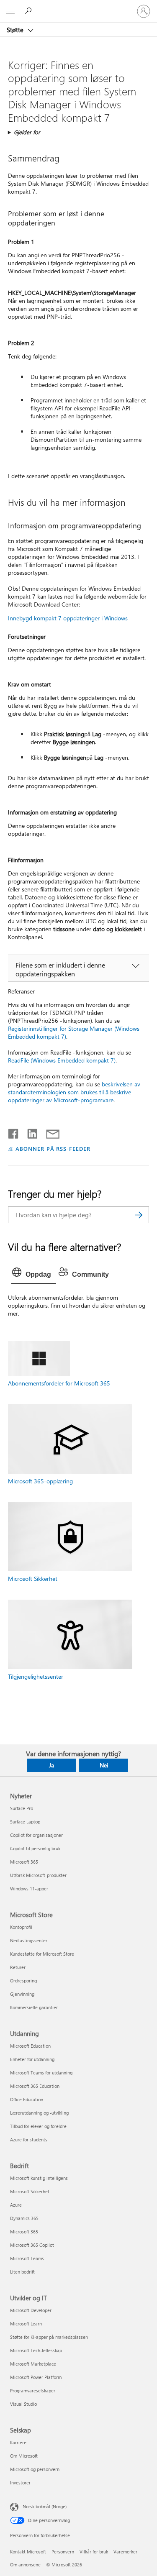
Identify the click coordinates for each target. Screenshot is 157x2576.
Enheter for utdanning (32, 2059)
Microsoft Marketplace (33, 2364)
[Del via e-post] (49, 1132)
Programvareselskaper (33, 2390)
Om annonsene (25, 2564)
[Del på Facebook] (14, 1132)
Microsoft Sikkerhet (33, 1579)
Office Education (27, 2099)
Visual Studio (23, 2404)
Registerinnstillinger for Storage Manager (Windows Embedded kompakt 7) (74, 1032)
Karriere (18, 2442)
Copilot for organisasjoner (36, 1835)
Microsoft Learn (26, 2324)
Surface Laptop (25, 1822)
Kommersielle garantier (34, 2007)
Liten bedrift (22, 2272)
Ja (51, 1765)
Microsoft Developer (31, 2310)
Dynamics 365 (24, 2218)
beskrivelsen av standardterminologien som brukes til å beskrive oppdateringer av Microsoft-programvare (74, 1092)
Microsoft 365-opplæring (40, 1481)
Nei (104, 1765)
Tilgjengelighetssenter (36, 1676)
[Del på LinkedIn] (29, 1132)
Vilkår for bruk (94, 2552)
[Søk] (139, 1215)
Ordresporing (23, 1981)
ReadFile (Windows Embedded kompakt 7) (62, 1060)
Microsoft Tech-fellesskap (36, 2350)
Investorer (20, 2483)
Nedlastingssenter (29, 1940)
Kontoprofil (21, 1927)
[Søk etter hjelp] (29, 11)
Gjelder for (27, 132)
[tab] (34, 1275)
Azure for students (29, 2139)
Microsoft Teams (27, 2258)
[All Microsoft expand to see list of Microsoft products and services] (10, 11)
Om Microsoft (24, 2456)
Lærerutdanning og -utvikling (39, 2113)
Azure (16, 2205)
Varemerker (125, 2552)
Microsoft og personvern (35, 2469)
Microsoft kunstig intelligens (39, 2178)
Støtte (16, 30)
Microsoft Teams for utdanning (41, 2073)
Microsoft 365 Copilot (32, 2245)
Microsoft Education (30, 2046)
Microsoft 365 (24, 1862)
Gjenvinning (22, 1994)
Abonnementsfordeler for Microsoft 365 (59, 1383)
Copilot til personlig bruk (35, 1848)
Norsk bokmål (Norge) (45, 2506)
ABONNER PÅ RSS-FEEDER (53, 1148)
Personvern (63, 2552)
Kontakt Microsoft (28, 2552)
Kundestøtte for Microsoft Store (42, 1954)
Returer (18, 1967)
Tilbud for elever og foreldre (38, 2126)
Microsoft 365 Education (35, 2086)
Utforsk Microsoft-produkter (38, 1875)
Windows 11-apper (29, 1888)
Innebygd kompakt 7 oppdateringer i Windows (68, 618)
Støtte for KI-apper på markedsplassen (49, 2337)
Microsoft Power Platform (36, 2377)
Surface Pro (22, 1808)
